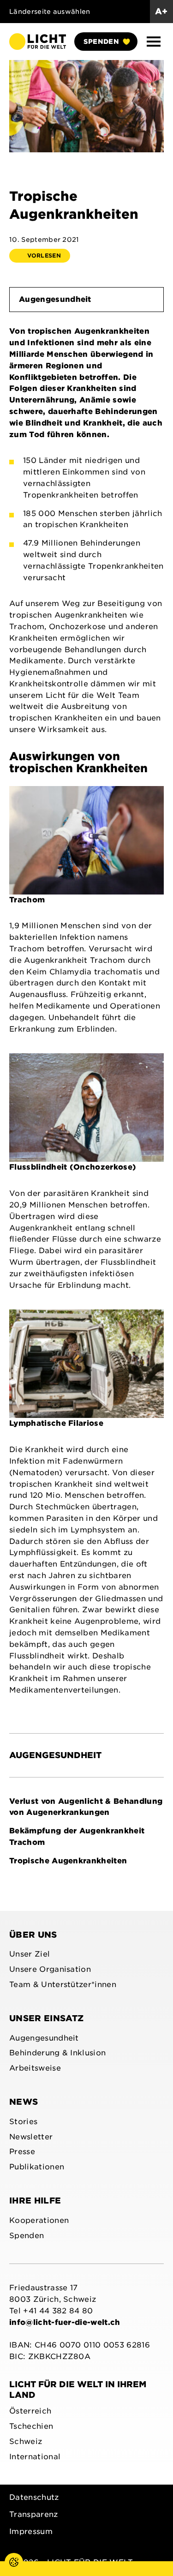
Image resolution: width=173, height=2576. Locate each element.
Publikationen (37, 2167)
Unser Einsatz (46, 2018)
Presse (22, 2152)
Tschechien (31, 2426)
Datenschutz (34, 2497)
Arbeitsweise (35, 2068)
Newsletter (31, 2137)
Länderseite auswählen (50, 12)
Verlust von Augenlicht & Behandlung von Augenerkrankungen (86, 1807)
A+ (161, 11)
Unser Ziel (30, 1954)
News (24, 2102)
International (35, 2457)
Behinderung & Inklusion (57, 2053)
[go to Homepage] (38, 41)
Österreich (30, 2411)
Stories (23, 2122)
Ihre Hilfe (35, 2201)
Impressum (31, 2531)
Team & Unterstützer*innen (63, 1985)
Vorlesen (44, 255)
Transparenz (34, 2514)
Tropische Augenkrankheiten (68, 1861)
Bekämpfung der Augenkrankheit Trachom (77, 1837)
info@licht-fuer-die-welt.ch (65, 2322)
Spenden (101, 42)
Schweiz (26, 2441)
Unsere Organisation (50, 1969)
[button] (154, 42)
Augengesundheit (55, 299)
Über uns (33, 1935)
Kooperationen (39, 2220)
